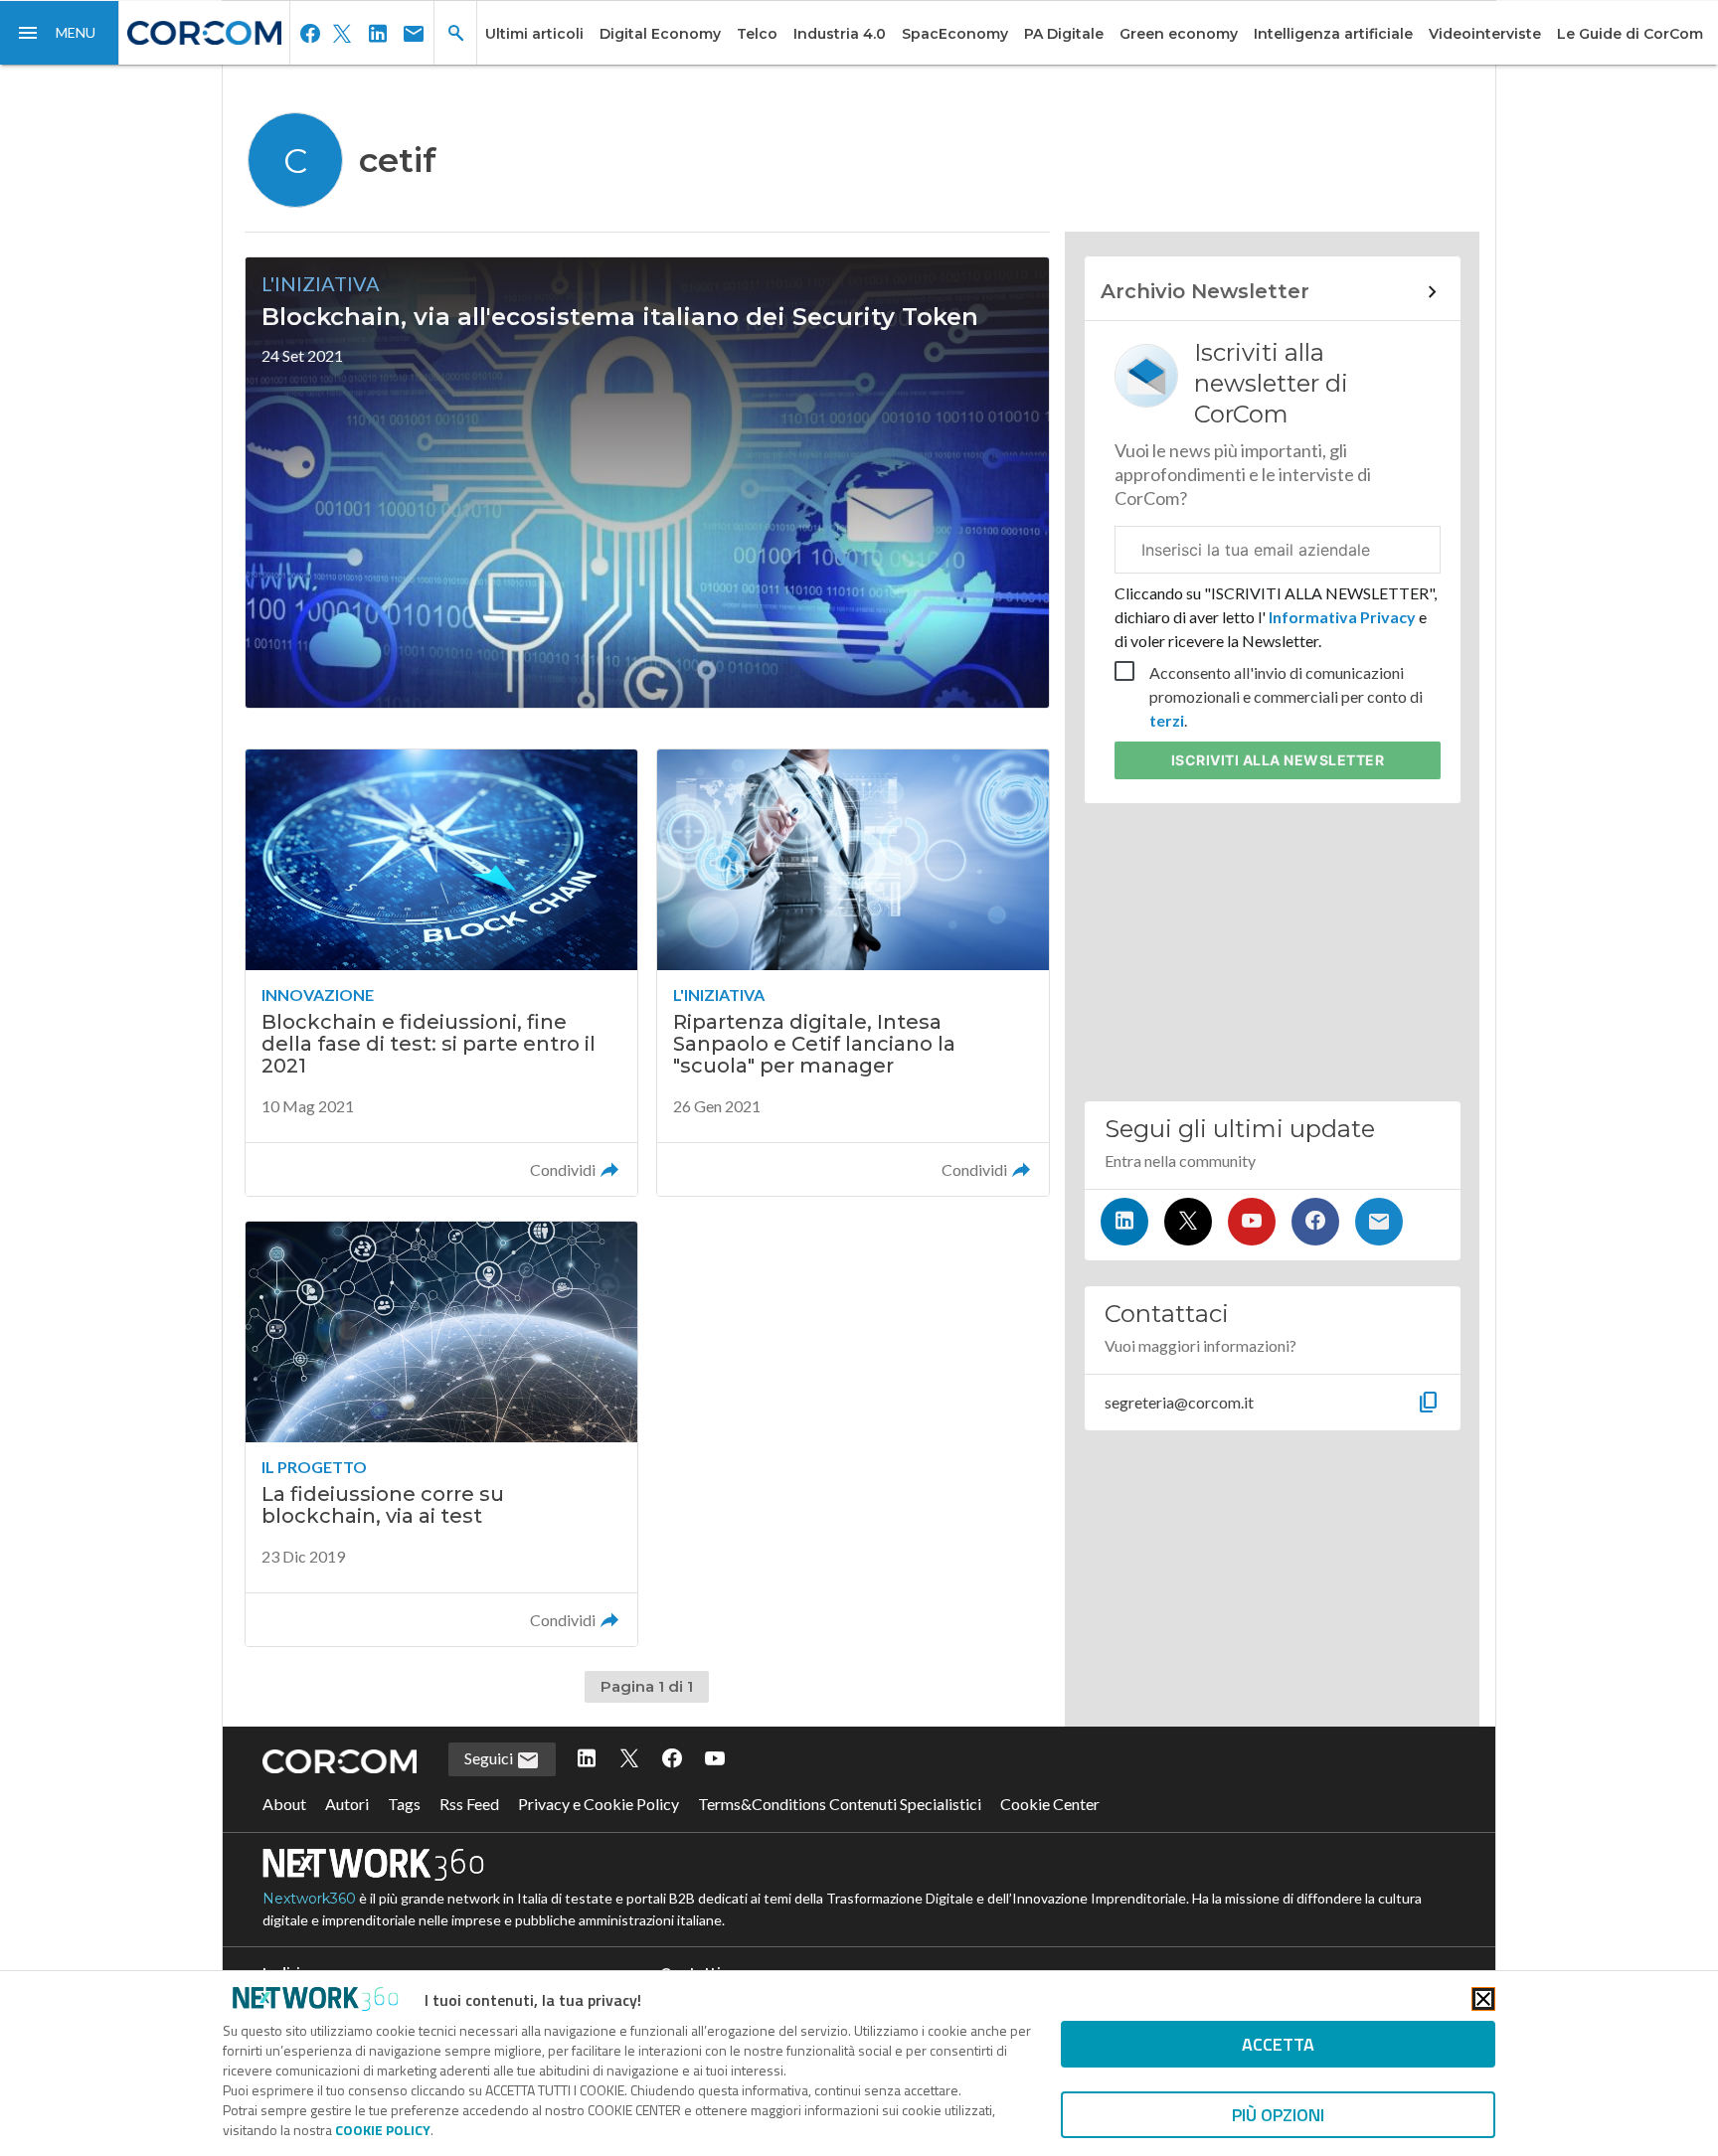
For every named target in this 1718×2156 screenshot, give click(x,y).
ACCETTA (1278, 2044)
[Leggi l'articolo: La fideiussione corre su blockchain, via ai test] (441, 1434)
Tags (404, 1804)
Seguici (490, 1758)
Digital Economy (660, 34)
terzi (1167, 720)
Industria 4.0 (840, 34)
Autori (347, 1804)
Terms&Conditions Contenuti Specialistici (840, 1804)
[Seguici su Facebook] (1315, 1222)
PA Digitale (1064, 34)
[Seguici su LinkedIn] (1124, 1222)
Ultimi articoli (534, 34)
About (284, 1804)
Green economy (1179, 34)
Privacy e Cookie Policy (599, 1804)
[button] (60, 33)
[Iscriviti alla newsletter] (1379, 1222)
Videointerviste (1485, 34)
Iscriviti (1278, 760)
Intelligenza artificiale (1333, 34)
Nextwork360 (309, 1899)
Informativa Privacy (1342, 617)
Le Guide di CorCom (1630, 34)
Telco (757, 34)
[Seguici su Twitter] (1188, 1222)
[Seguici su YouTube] (1252, 1222)
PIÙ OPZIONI (1278, 2115)
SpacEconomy (955, 34)
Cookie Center (1050, 1804)
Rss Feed (469, 1804)
